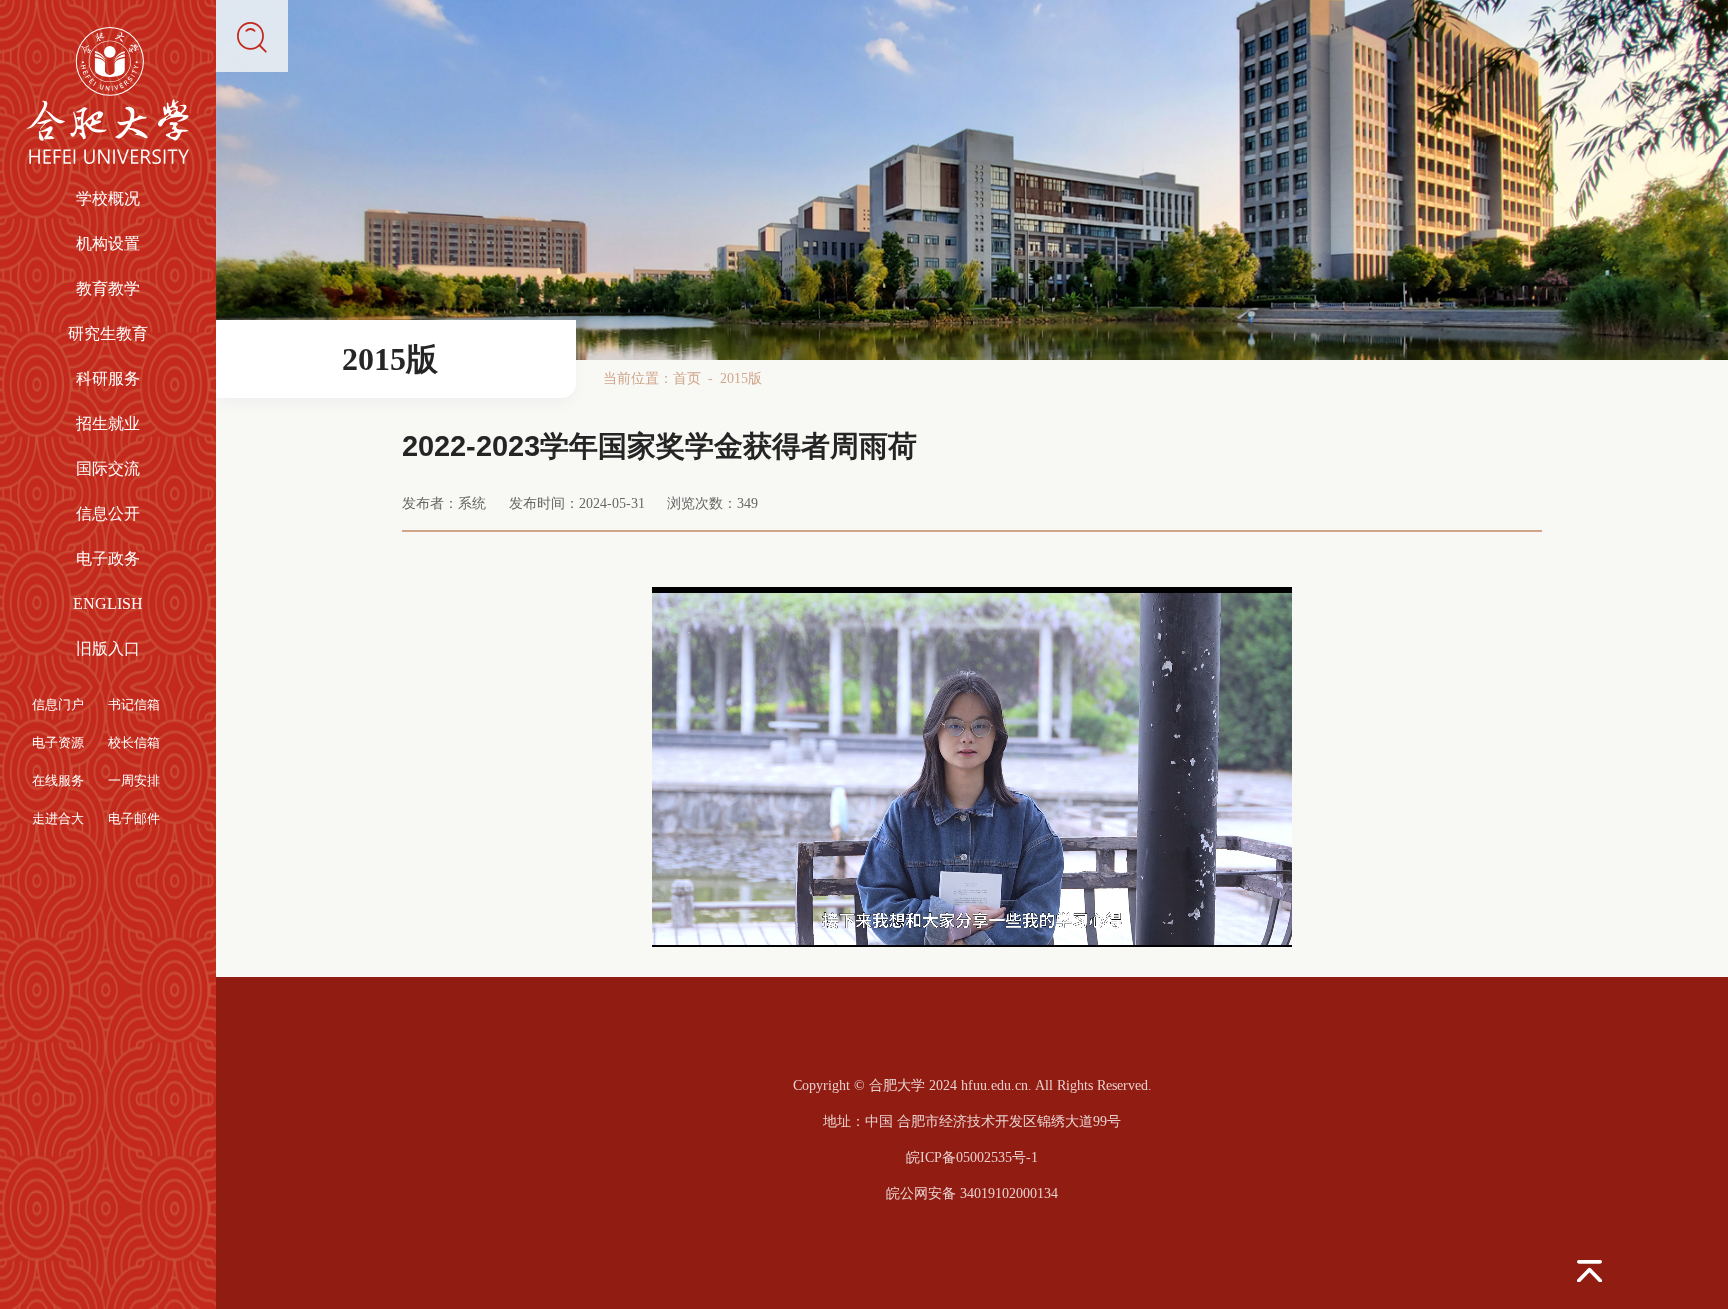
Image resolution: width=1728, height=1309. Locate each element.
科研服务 (108, 379)
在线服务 (58, 781)
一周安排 (134, 781)
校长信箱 (134, 743)
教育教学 (108, 289)
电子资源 (58, 743)
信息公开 (108, 514)
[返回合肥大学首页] (108, 35)
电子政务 (108, 559)
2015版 (741, 378)
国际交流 (108, 469)
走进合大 (58, 819)
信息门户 (58, 705)
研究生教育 (108, 334)
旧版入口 (108, 649)
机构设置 (108, 244)
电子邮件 (134, 819)
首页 (687, 378)
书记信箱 (134, 705)
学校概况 (108, 199)
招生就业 (108, 424)
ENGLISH (108, 604)
